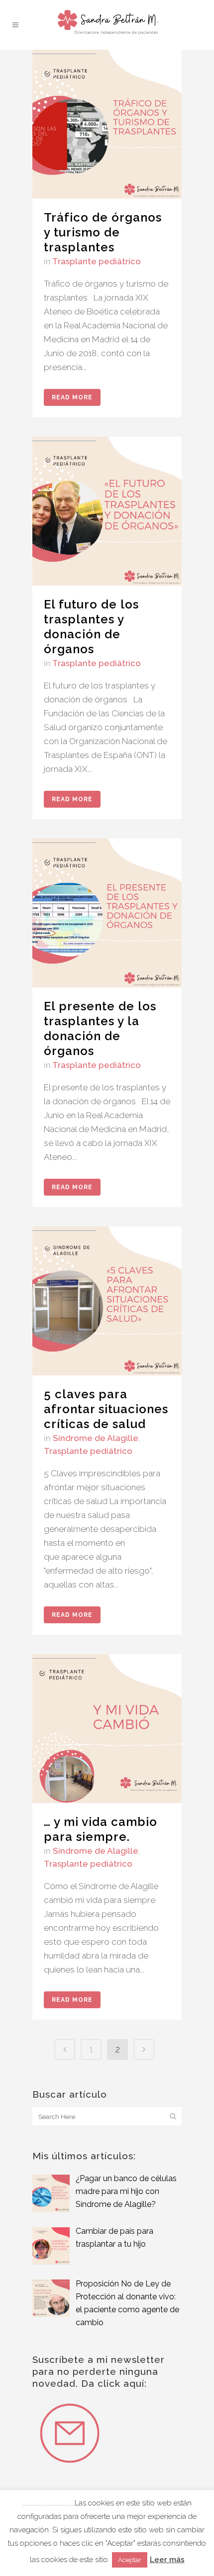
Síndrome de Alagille (96, 1438)
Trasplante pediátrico (97, 261)
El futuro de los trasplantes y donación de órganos (91, 627)
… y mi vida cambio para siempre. (101, 1829)
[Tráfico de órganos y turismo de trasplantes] (107, 124)
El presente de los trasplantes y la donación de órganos (100, 1028)
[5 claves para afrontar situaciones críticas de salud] (107, 1301)
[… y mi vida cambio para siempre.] (107, 1729)
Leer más (167, 2560)
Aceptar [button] (130, 2560)
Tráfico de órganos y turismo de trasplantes (103, 232)
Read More (72, 397)
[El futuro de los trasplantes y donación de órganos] (107, 511)
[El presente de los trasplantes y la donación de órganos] (107, 913)
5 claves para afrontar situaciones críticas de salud (106, 1409)
